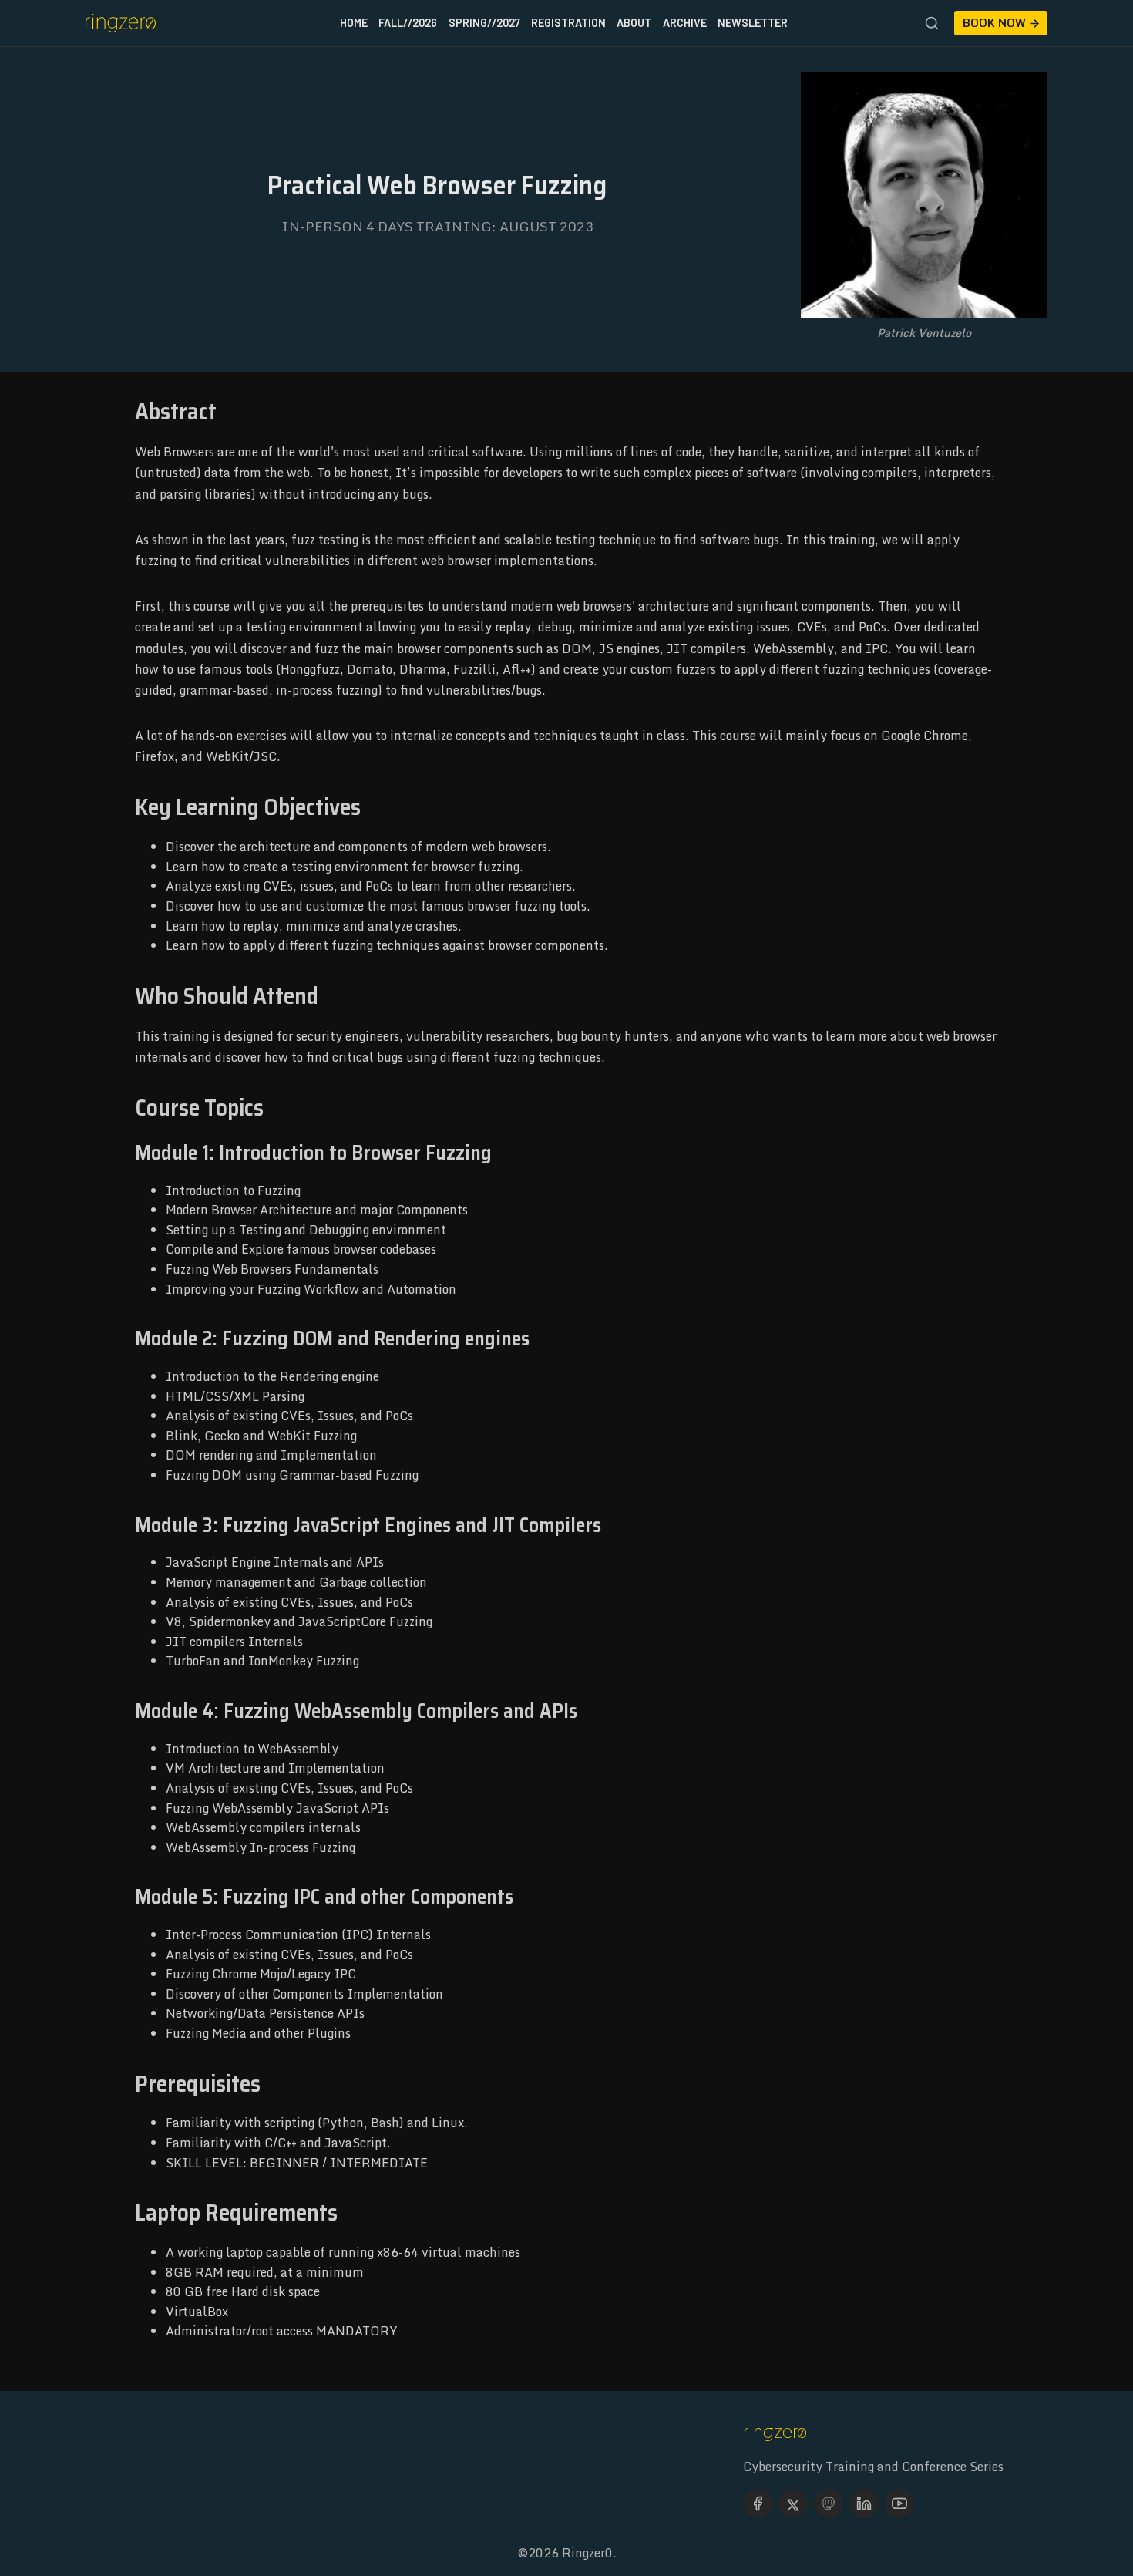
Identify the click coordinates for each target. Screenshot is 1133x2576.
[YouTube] (899, 2504)
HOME (354, 23)
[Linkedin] (864, 2504)
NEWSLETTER (753, 23)
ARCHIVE (685, 23)
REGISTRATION (568, 23)
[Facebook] (758, 2504)
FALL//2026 (408, 23)
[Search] (932, 23)
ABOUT (634, 23)
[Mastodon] (829, 2504)
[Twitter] (793, 2504)
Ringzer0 (587, 2553)
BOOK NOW (994, 23)
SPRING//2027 (484, 23)
